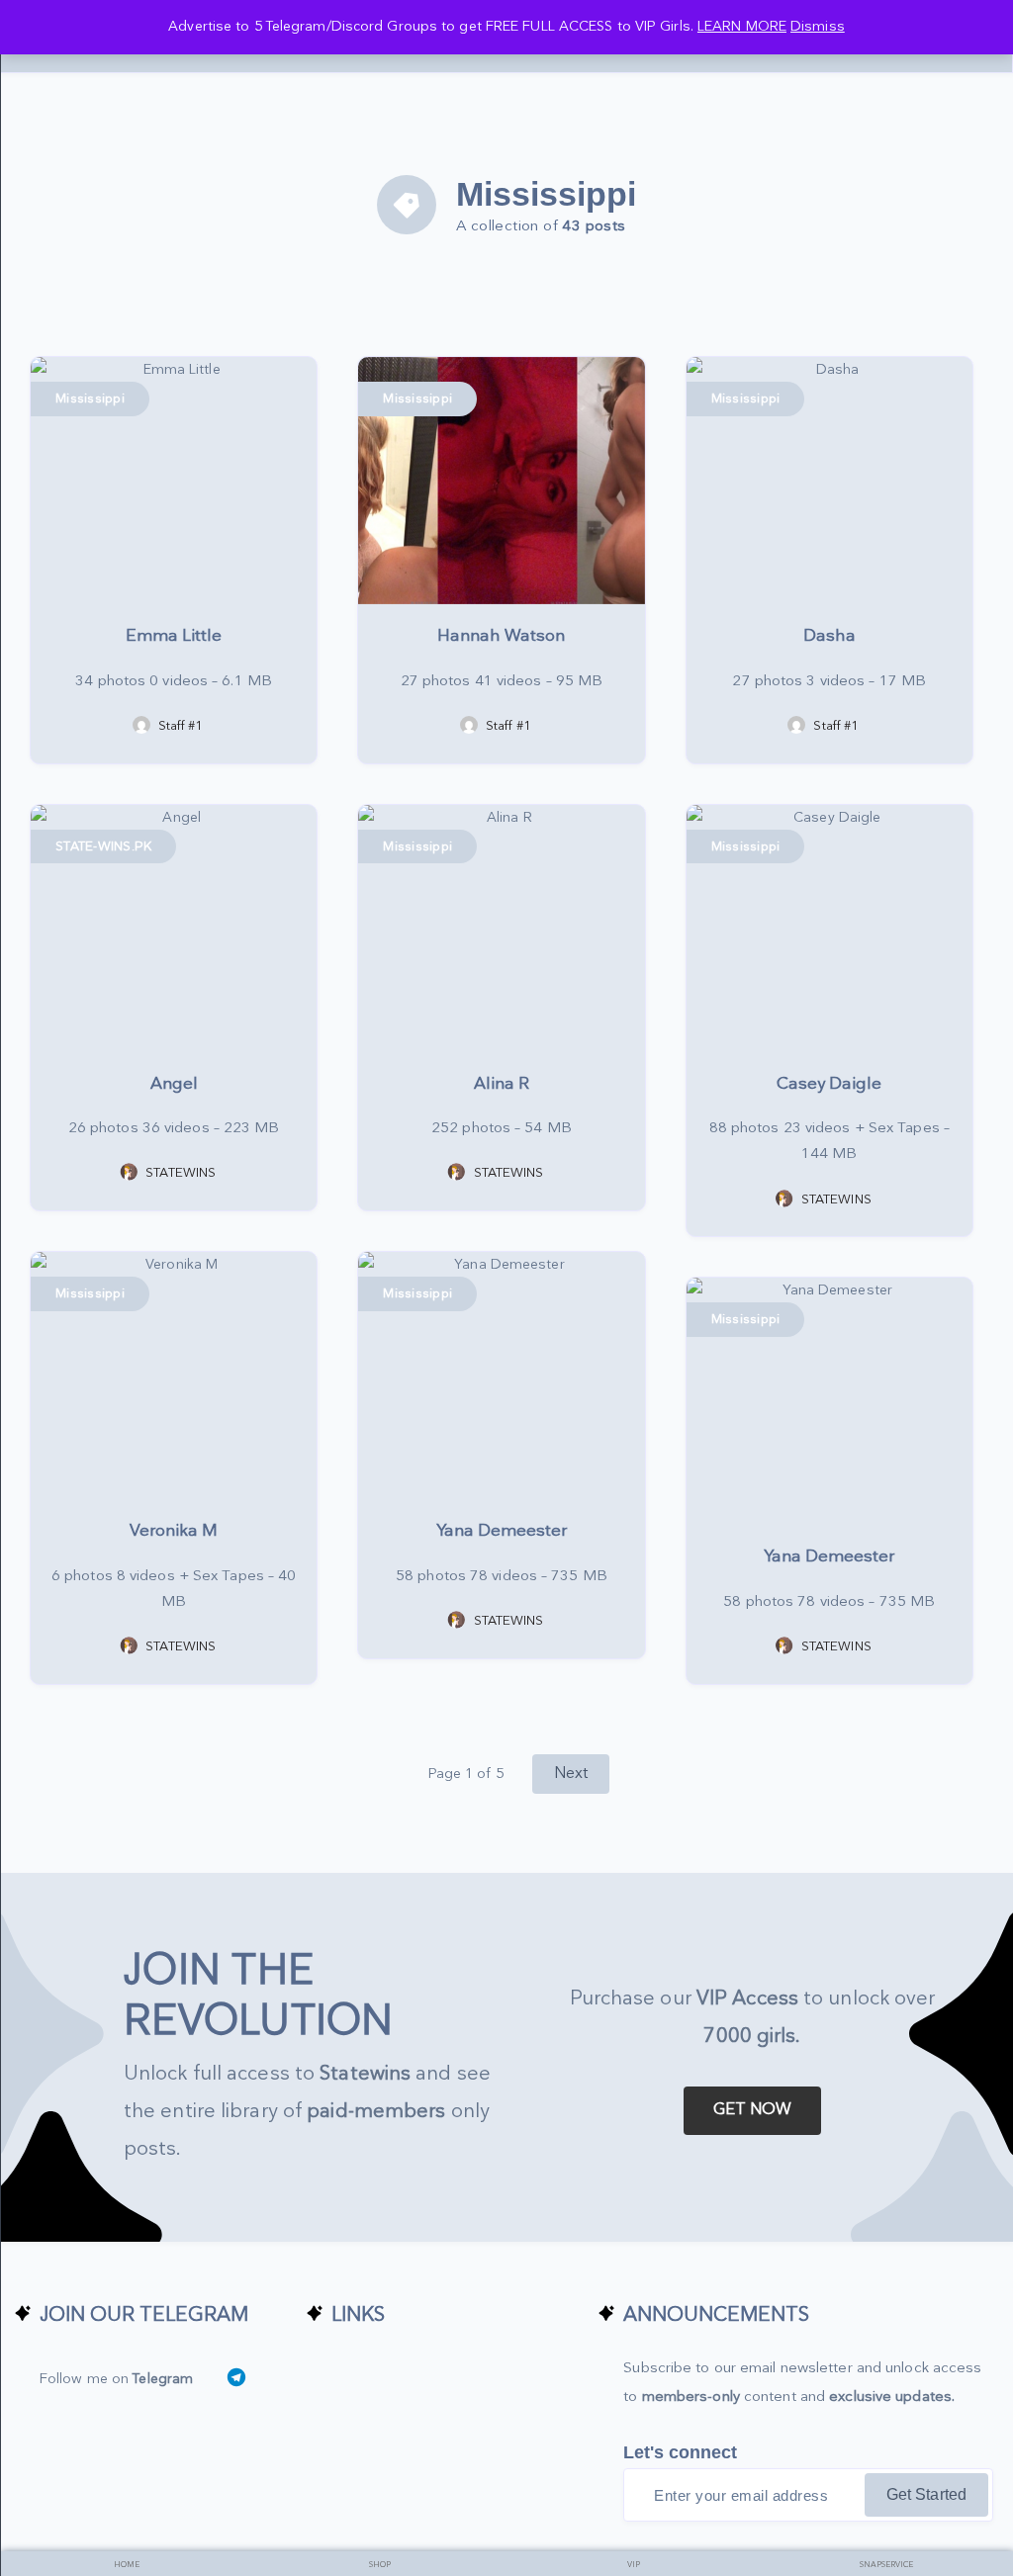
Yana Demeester (502, 1531)
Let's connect (680, 2452)
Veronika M (174, 1531)
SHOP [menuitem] (380, 2565)
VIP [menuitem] (634, 2565)
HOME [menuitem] (127, 2565)
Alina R (502, 1084)
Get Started (926, 2494)
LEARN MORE (742, 26)
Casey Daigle (829, 1084)
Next (571, 1774)
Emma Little (174, 636)
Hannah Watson (501, 636)
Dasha (829, 636)
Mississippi (90, 399)
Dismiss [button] (818, 26)
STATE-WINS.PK (103, 846)
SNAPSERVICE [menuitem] (886, 2565)
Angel (174, 1084)
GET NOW (753, 2110)
